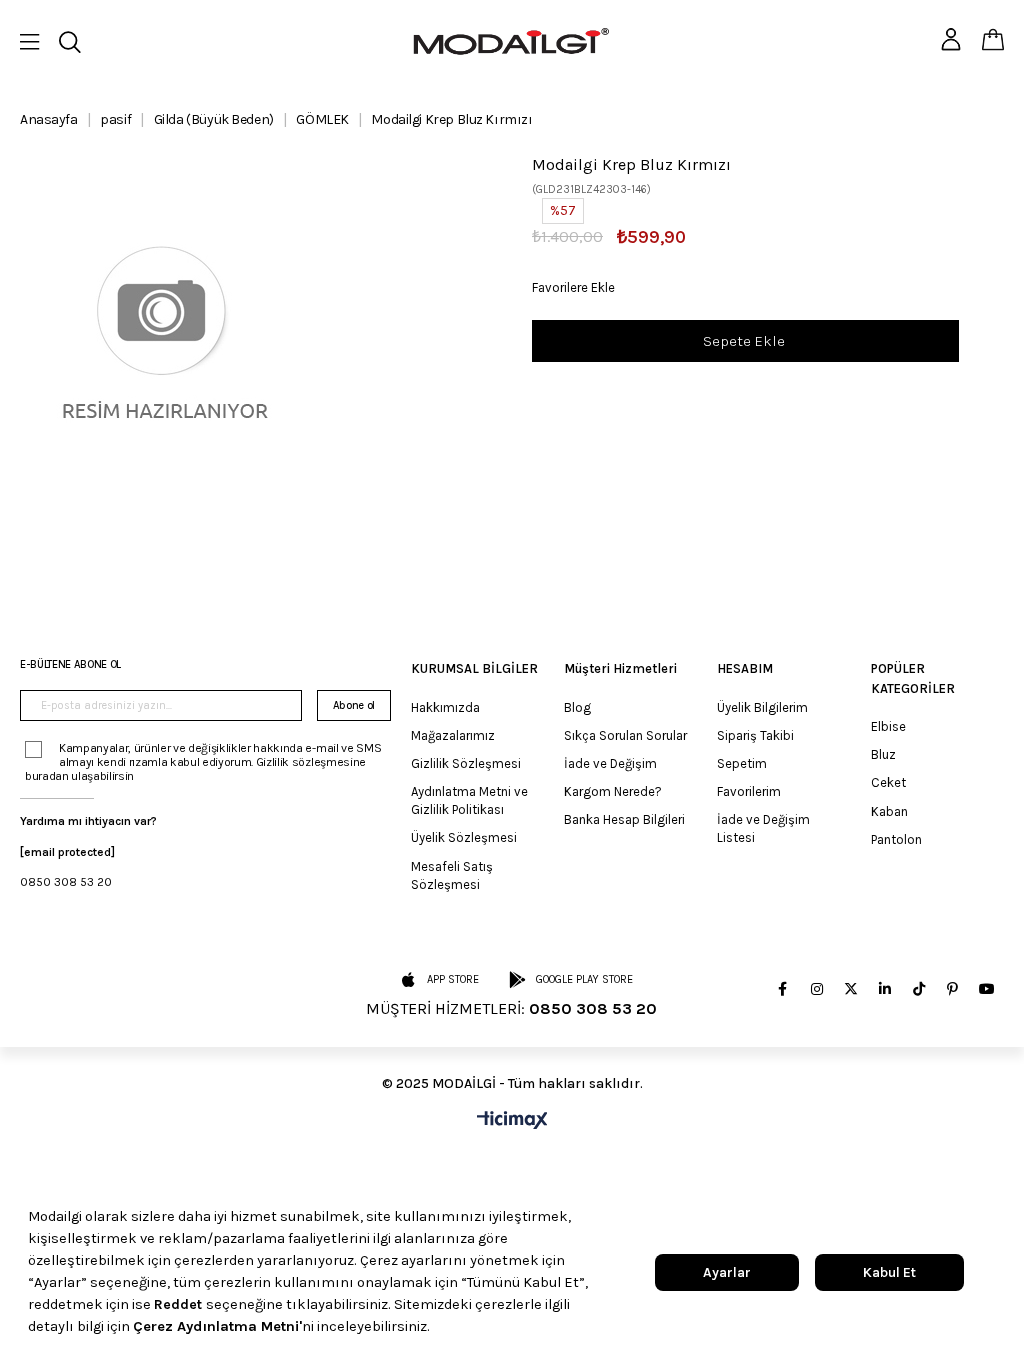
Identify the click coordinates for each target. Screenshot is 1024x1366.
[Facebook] (783, 989)
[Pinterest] (953, 989)
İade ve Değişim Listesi (763, 828)
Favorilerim (749, 791)
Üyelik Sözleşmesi (464, 837)
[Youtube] (987, 989)
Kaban (889, 811)
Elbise (888, 726)
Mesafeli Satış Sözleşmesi (452, 875)
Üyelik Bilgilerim (762, 707)
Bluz (883, 754)
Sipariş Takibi (755, 735)
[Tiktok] (919, 989)
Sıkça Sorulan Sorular (625, 735)
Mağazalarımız (453, 735)
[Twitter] (851, 989)
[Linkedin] (885, 989)
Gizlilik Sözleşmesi (466, 763)
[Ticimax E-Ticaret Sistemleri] (512, 1121)
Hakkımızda (445, 707)
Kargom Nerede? (613, 791)
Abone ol (354, 705)
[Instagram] (817, 989)
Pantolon (896, 839)
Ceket (888, 782)
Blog (577, 707)
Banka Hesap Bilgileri (624, 819)
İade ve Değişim (610, 763)
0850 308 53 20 (66, 882)
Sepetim (742, 763)
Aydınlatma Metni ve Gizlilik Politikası (469, 800)
